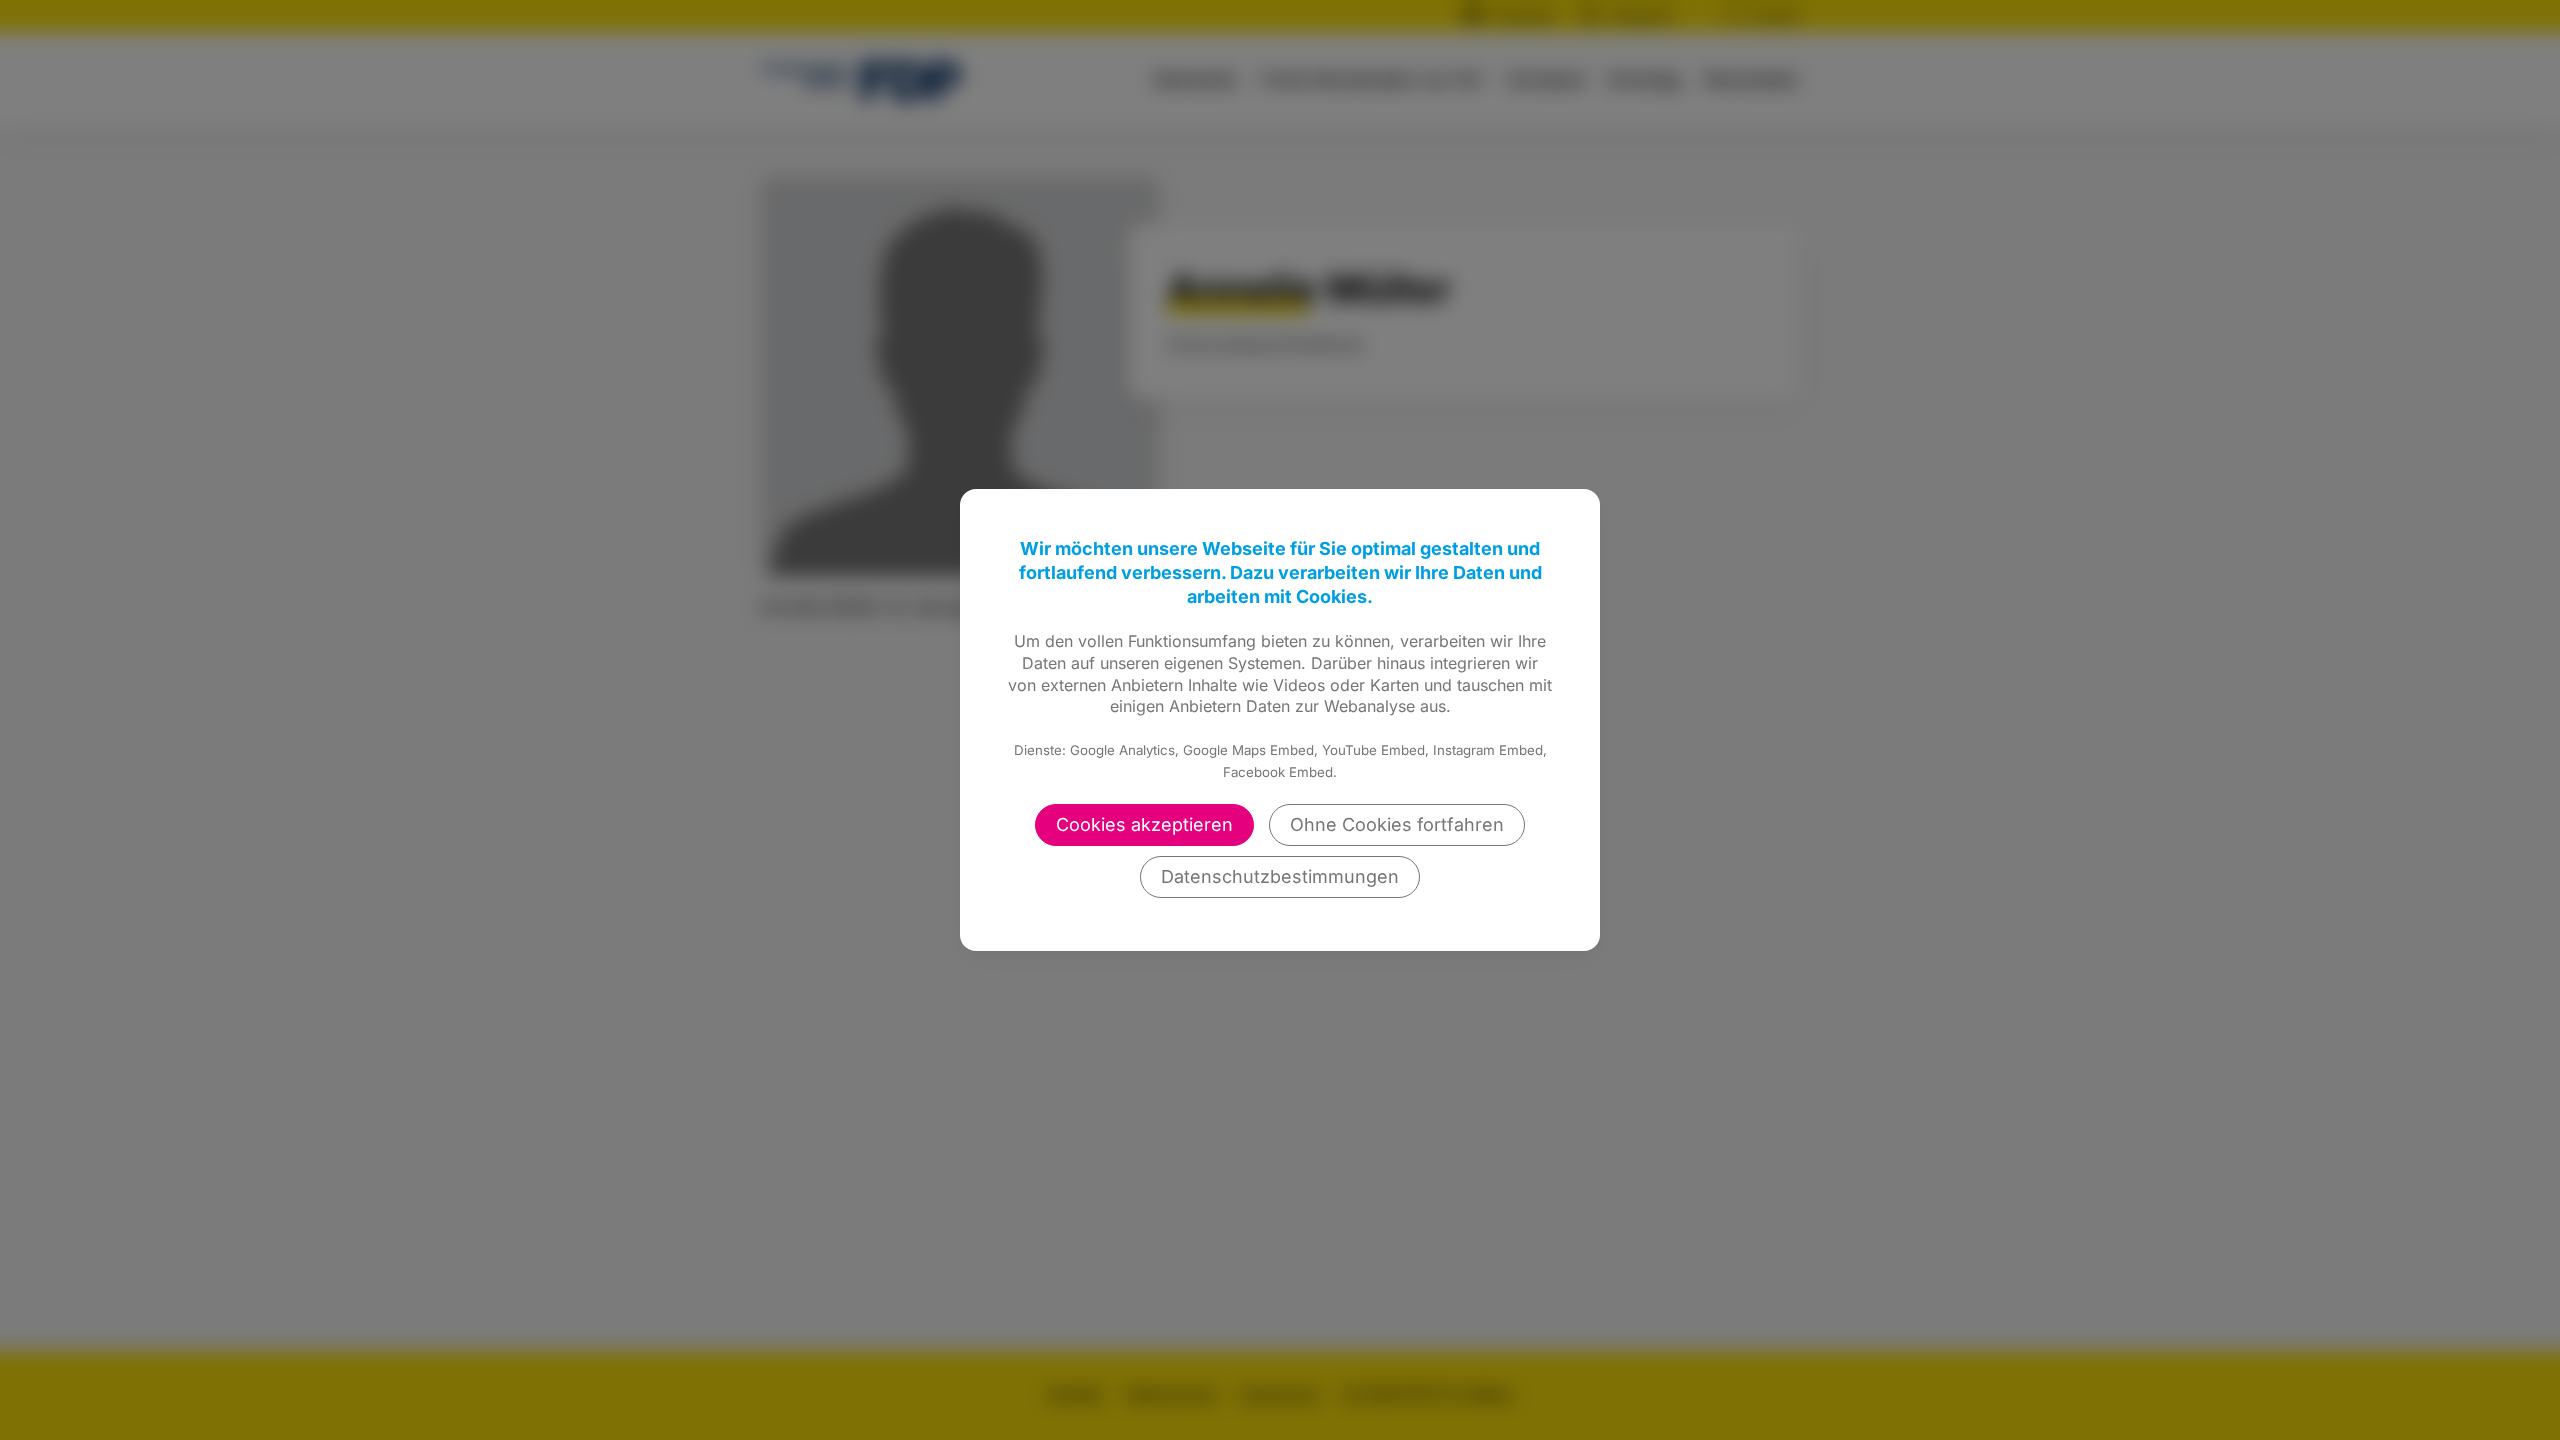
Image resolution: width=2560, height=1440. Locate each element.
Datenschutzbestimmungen (1280, 876)
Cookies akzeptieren (1144, 824)
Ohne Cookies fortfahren (1397, 824)
